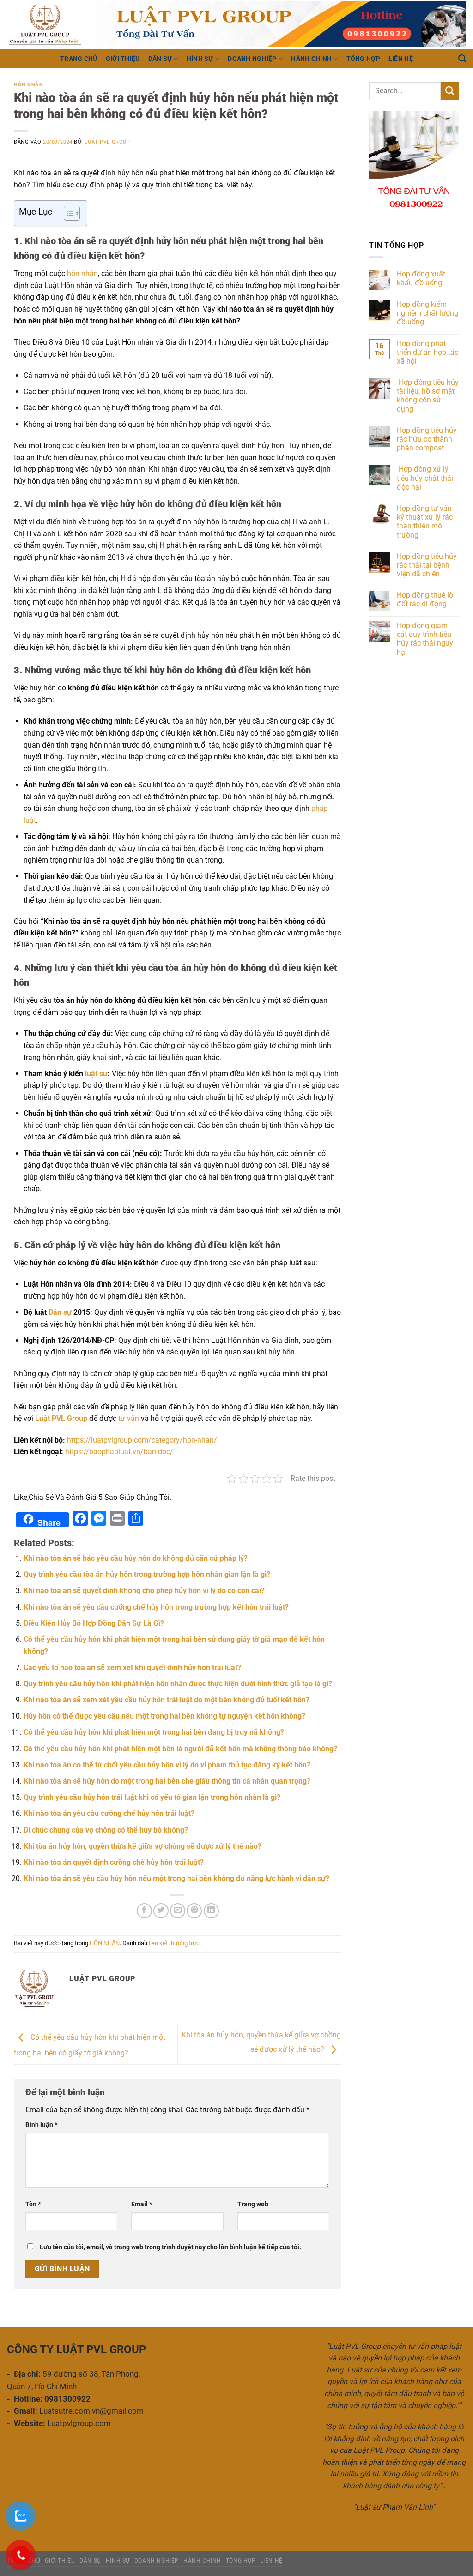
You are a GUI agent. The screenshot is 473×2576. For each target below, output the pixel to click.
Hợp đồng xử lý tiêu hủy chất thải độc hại (425, 478)
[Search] (462, 59)
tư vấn (129, 1418)
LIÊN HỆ (401, 59)
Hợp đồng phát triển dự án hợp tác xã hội (428, 352)
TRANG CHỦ (79, 59)
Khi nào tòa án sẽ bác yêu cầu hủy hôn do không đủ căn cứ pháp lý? (136, 1558)
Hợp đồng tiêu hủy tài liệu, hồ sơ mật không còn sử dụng (428, 396)
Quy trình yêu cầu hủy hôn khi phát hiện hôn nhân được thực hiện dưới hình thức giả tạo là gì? (178, 1684)
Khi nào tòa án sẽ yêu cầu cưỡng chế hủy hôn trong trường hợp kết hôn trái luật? (156, 1607)
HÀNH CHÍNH (311, 59)
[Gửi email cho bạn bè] (178, 1911)
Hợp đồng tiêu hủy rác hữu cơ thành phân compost (427, 439)
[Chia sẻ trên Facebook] (144, 1911)
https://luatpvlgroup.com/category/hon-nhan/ (142, 1440)
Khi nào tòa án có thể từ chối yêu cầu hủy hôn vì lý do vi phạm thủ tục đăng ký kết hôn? (167, 1765)
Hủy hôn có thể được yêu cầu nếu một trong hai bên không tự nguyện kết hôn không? (164, 1716)
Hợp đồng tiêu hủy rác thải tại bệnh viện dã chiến (427, 565)
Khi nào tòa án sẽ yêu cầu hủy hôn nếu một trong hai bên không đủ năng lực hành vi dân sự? (176, 1878)
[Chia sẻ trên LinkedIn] (211, 1911)
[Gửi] (450, 91)
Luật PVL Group (107, 142)
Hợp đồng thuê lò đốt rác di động (425, 599)
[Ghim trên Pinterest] (194, 1911)
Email (142, 2204)
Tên (33, 2204)
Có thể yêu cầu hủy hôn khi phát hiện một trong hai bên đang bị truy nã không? (154, 1732)
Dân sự (60, 1312)
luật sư (95, 1074)
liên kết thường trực (174, 1943)
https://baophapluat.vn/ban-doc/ (119, 1452)
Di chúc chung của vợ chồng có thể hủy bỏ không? (106, 1830)
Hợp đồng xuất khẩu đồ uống (421, 278)
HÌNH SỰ (200, 59)
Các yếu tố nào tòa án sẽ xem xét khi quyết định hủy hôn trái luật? (132, 1668)
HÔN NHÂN (28, 85)
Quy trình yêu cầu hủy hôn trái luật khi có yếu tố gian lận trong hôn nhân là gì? (152, 1797)
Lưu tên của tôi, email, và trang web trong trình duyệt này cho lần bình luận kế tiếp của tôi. (170, 2247)
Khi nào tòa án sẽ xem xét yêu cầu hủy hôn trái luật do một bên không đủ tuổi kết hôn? (167, 1700)
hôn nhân (82, 273)
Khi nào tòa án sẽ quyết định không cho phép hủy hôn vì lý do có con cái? (144, 1591)
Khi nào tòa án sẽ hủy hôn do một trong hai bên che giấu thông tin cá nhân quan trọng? (167, 1781)
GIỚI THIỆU (123, 59)
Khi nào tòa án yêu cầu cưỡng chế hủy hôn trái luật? (109, 1813)
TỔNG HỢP (363, 59)
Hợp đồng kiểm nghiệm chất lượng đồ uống (428, 313)
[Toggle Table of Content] (67, 213)
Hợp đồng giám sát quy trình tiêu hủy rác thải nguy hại (425, 639)
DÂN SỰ (160, 59)
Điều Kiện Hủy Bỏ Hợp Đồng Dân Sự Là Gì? (94, 1623)
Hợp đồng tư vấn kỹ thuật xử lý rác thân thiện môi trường (425, 522)
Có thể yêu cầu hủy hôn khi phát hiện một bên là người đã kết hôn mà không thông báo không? (180, 1749)
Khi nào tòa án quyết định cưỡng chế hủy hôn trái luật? (114, 1862)
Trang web (253, 2204)
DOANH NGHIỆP (252, 59)
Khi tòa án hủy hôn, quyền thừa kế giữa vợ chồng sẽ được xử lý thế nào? (143, 1846)
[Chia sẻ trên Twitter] (161, 1911)
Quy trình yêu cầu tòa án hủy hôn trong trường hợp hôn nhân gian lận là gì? (147, 1574)
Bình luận (41, 2125)
